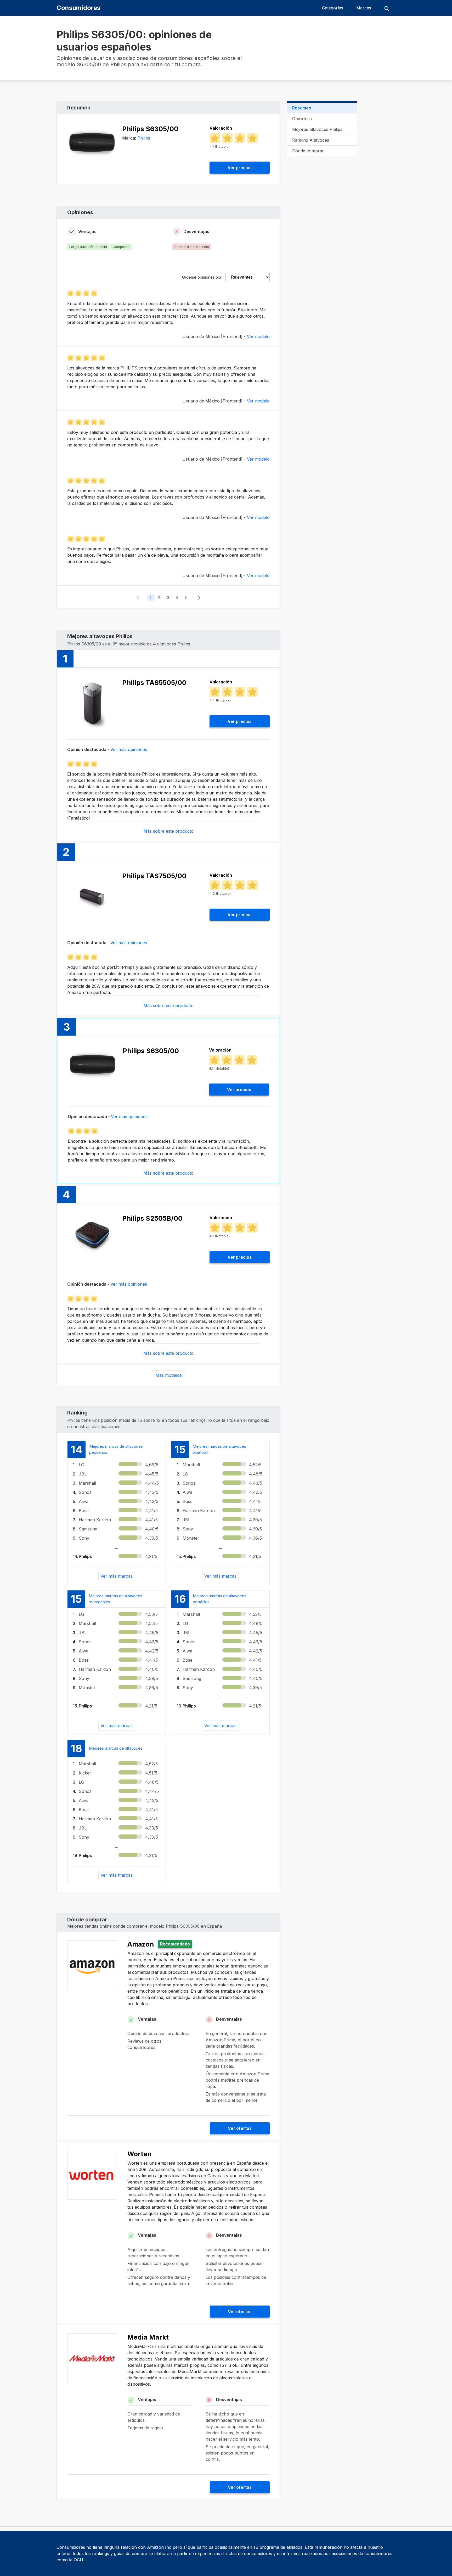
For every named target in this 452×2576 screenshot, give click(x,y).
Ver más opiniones (129, 749)
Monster (191, 1538)
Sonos (85, 1492)
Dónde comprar (308, 151)
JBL (83, 1474)
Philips (144, 138)
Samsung (88, 1529)
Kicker (85, 1773)
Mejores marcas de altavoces (116, 1748)
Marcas (364, 8)
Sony (84, 1538)
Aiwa (84, 1501)
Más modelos (169, 1375)
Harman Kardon (95, 1520)
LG (81, 1465)
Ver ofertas (240, 2128)
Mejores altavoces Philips (317, 129)
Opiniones (302, 119)
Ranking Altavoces (311, 140)
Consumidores (78, 8)
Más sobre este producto (168, 831)
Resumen (302, 108)
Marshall (87, 1483)
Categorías (333, 8)
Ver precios (240, 168)
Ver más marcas (117, 1576)
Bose (84, 1511)
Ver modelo (258, 336)
